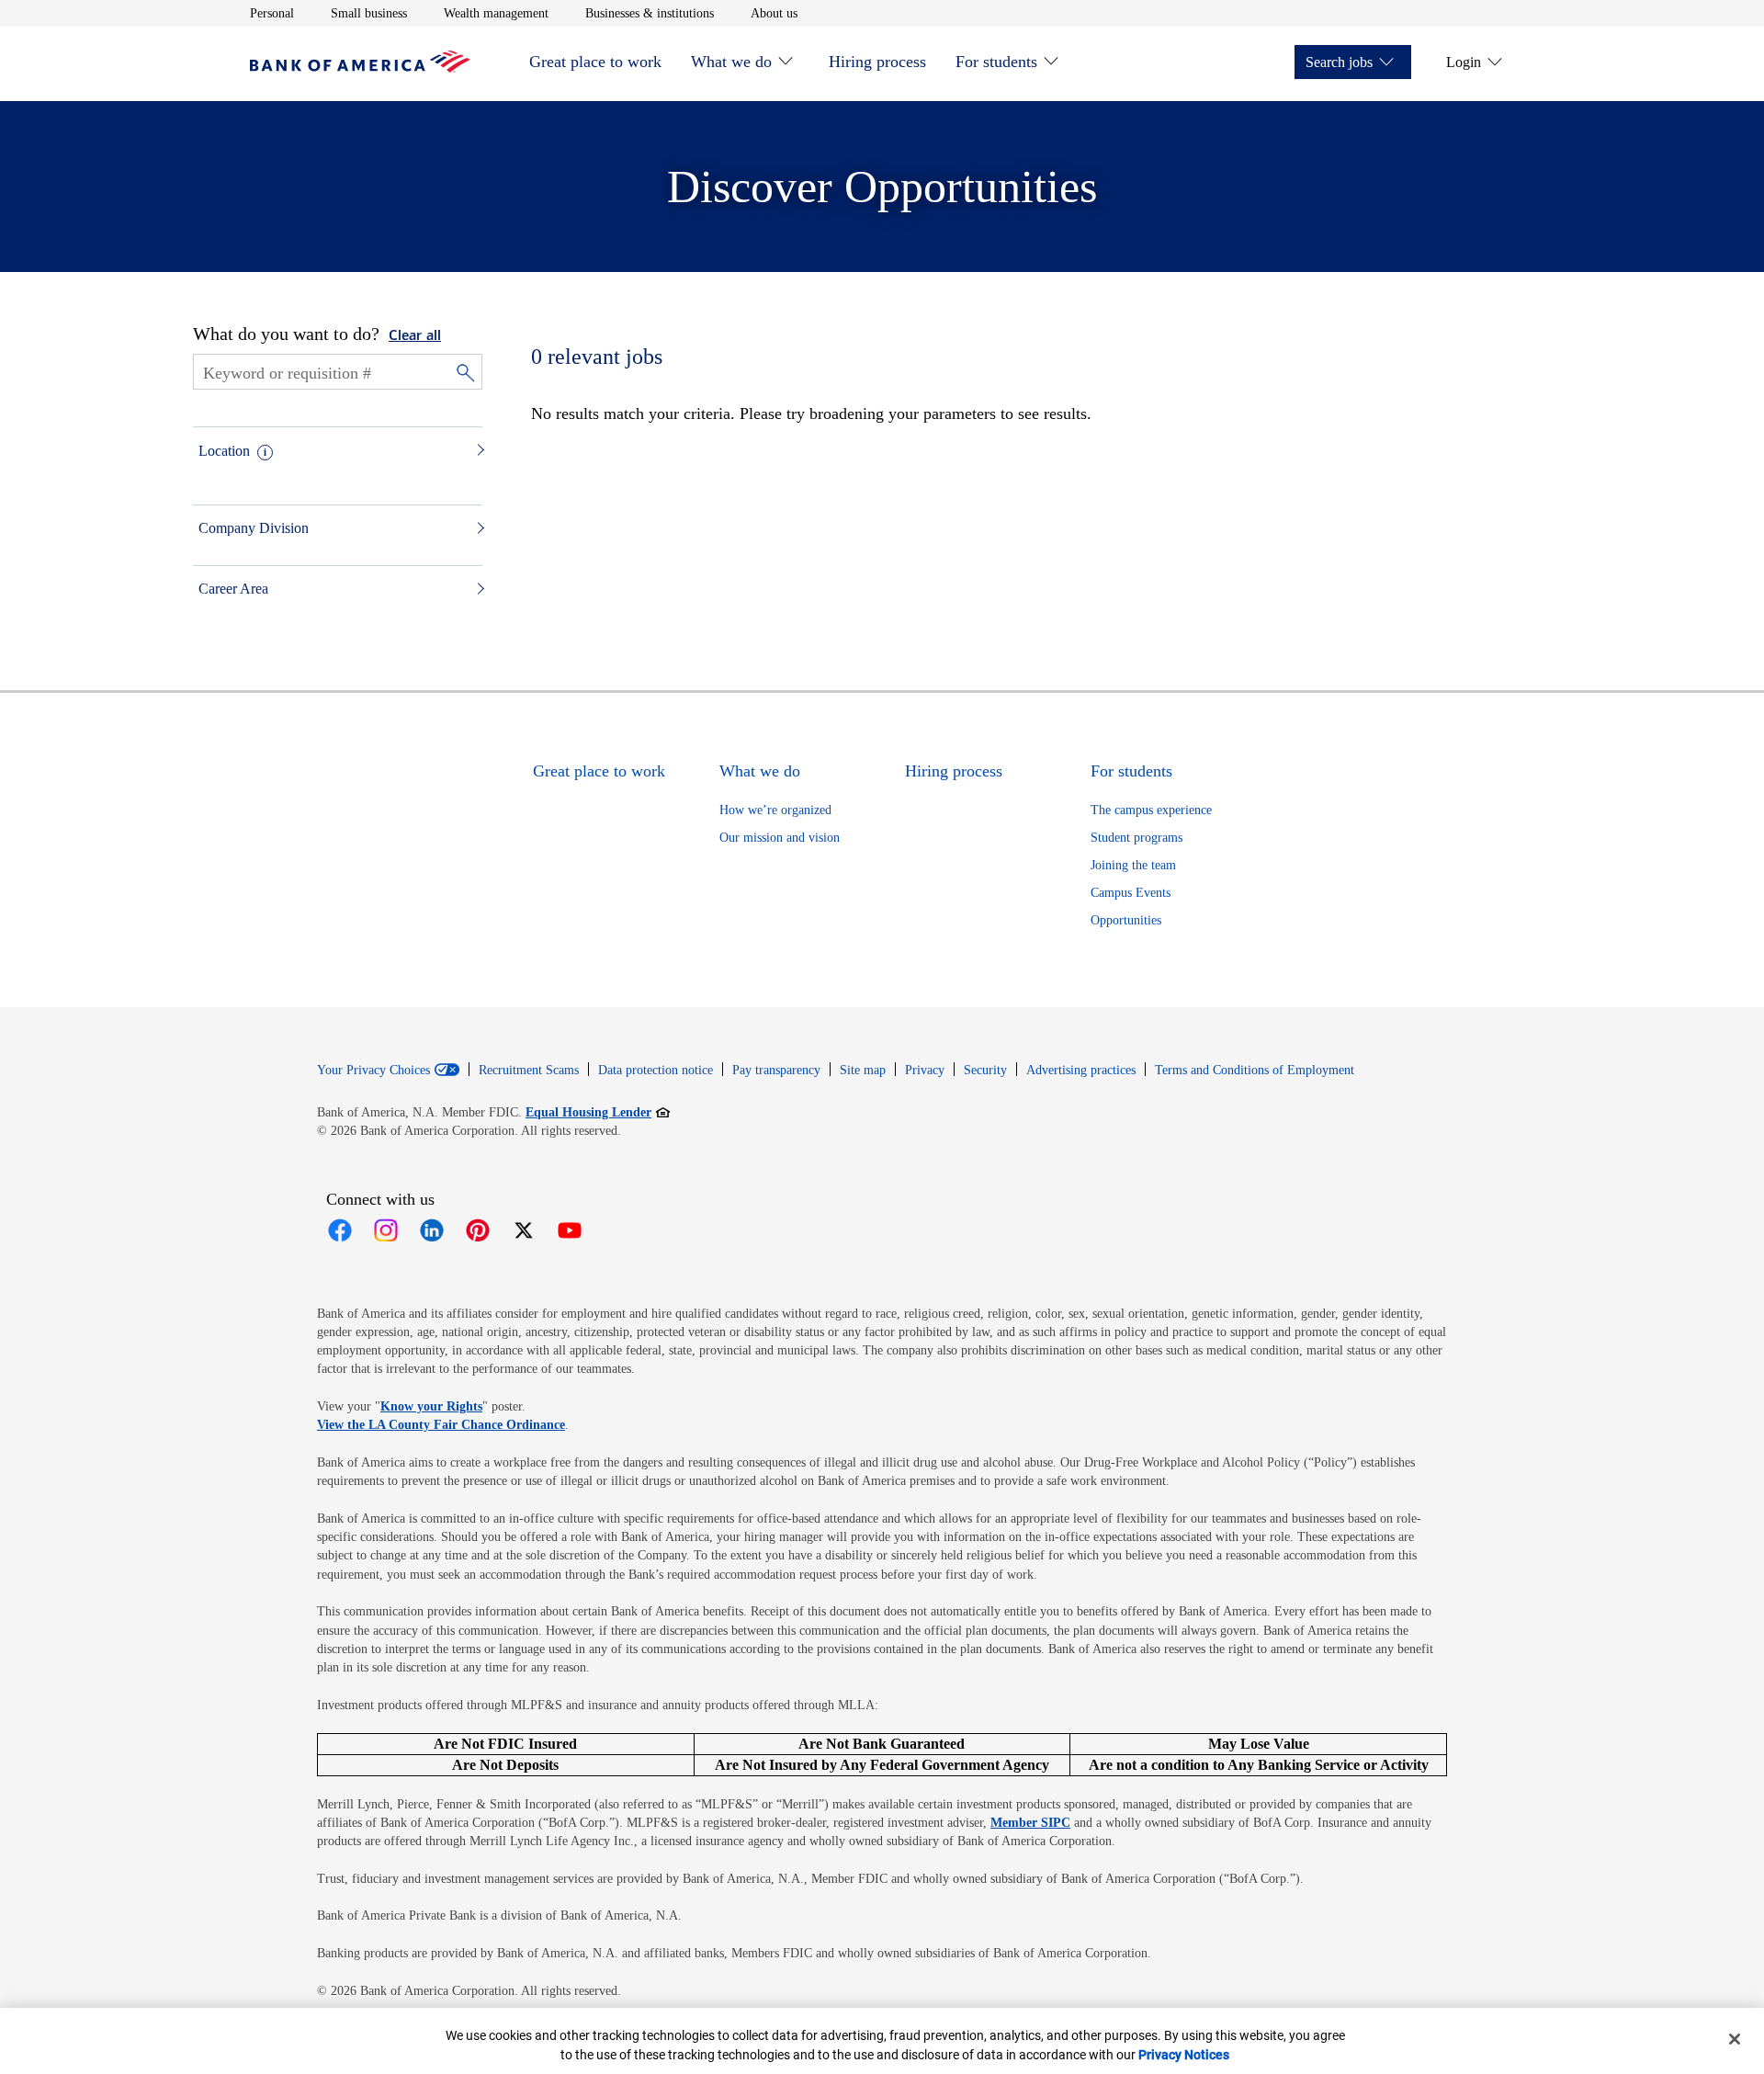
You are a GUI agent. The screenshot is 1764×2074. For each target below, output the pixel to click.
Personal (272, 13)
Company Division (254, 528)
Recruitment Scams (529, 1070)
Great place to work (595, 62)
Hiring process (877, 62)
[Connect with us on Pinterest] (478, 1230)
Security (985, 1070)
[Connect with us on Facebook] (340, 1230)
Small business (369, 13)
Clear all (415, 336)
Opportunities (1126, 920)
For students (996, 62)
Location (224, 451)
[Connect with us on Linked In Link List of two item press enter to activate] (432, 1230)
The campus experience (1151, 810)
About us (774, 13)
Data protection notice (656, 1070)
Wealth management (496, 13)
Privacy (925, 1070)
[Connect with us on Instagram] (386, 1230)
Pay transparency (776, 1070)
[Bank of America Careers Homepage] (360, 68)
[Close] (1735, 2039)
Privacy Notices (1184, 2055)
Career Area (233, 589)
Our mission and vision (780, 838)
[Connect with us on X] (524, 1230)
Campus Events (1131, 893)
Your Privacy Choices (373, 1071)
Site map (863, 1070)
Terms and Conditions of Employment (1255, 1070)
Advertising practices (1081, 1070)
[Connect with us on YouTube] (570, 1230)
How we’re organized (775, 810)
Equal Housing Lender (598, 1112)
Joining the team (1133, 865)
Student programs (1136, 838)
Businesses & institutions (650, 13)
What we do (731, 62)
